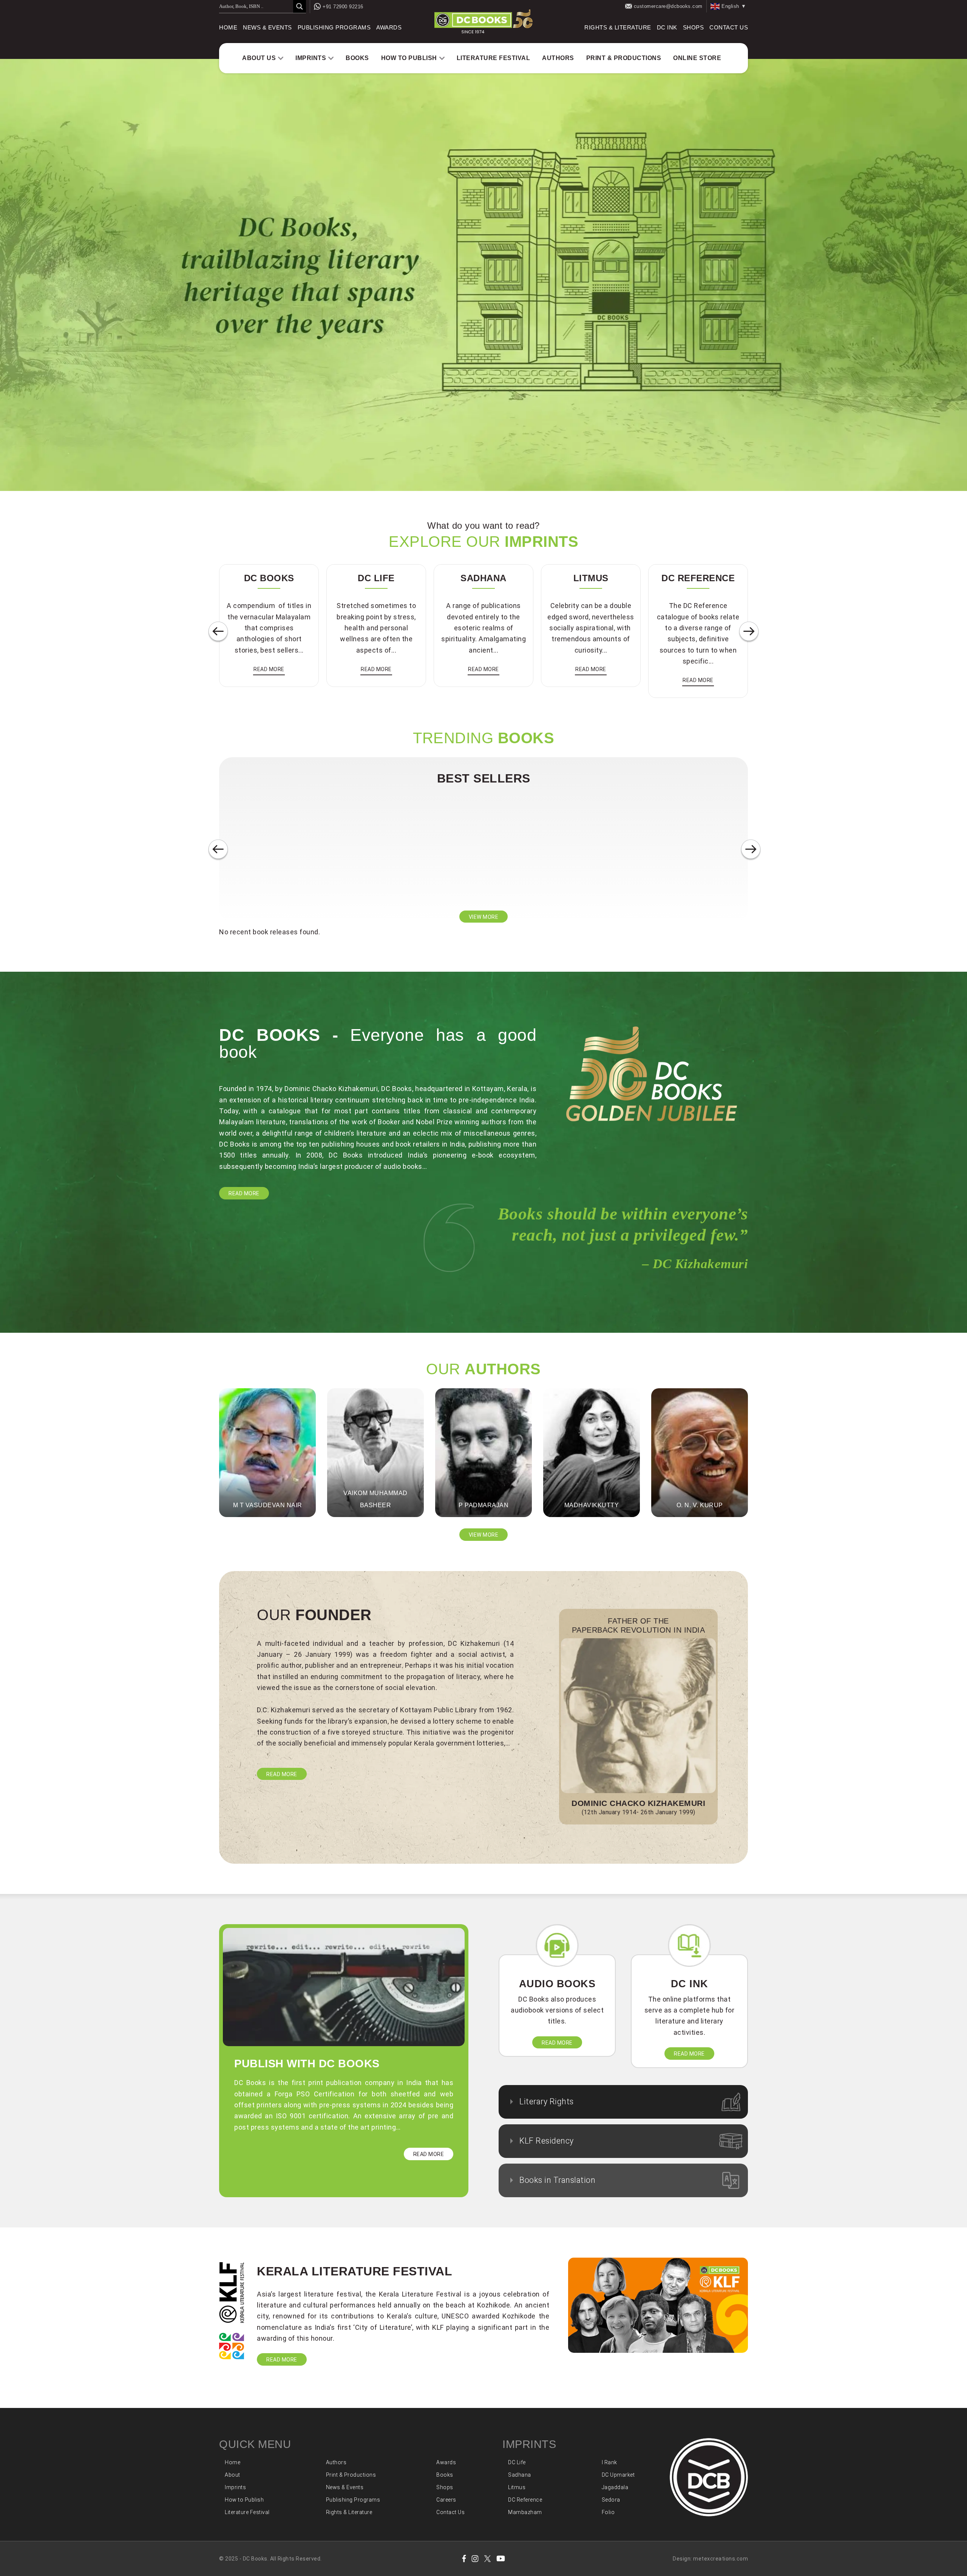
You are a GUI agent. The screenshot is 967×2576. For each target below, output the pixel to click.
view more (484, 917)
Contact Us (729, 28)
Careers (446, 2500)
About (232, 2475)
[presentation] (218, 632)
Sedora (611, 2500)
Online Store (697, 58)
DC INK (667, 28)
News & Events (267, 28)
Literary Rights (547, 2101)
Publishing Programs (334, 28)
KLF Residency (547, 2141)
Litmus (517, 2487)
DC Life (517, 2462)
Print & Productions (624, 58)
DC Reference (525, 2500)
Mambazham (525, 2512)
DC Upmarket (618, 2475)
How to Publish (409, 58)
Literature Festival (494, 58)
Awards (389, 28)
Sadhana (520, 2475)
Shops (694, 28)
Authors (558, 58)
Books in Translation (557, 2180)
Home (228, 28)
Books (357, 58)
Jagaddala (615, 2487)
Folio (608, 2512)
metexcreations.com (721, 2559)
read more (269, 669)
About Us (259, 58)
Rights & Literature (618, 28)
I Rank (609, 2462)
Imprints (311, 58)
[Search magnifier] (300, 6)
